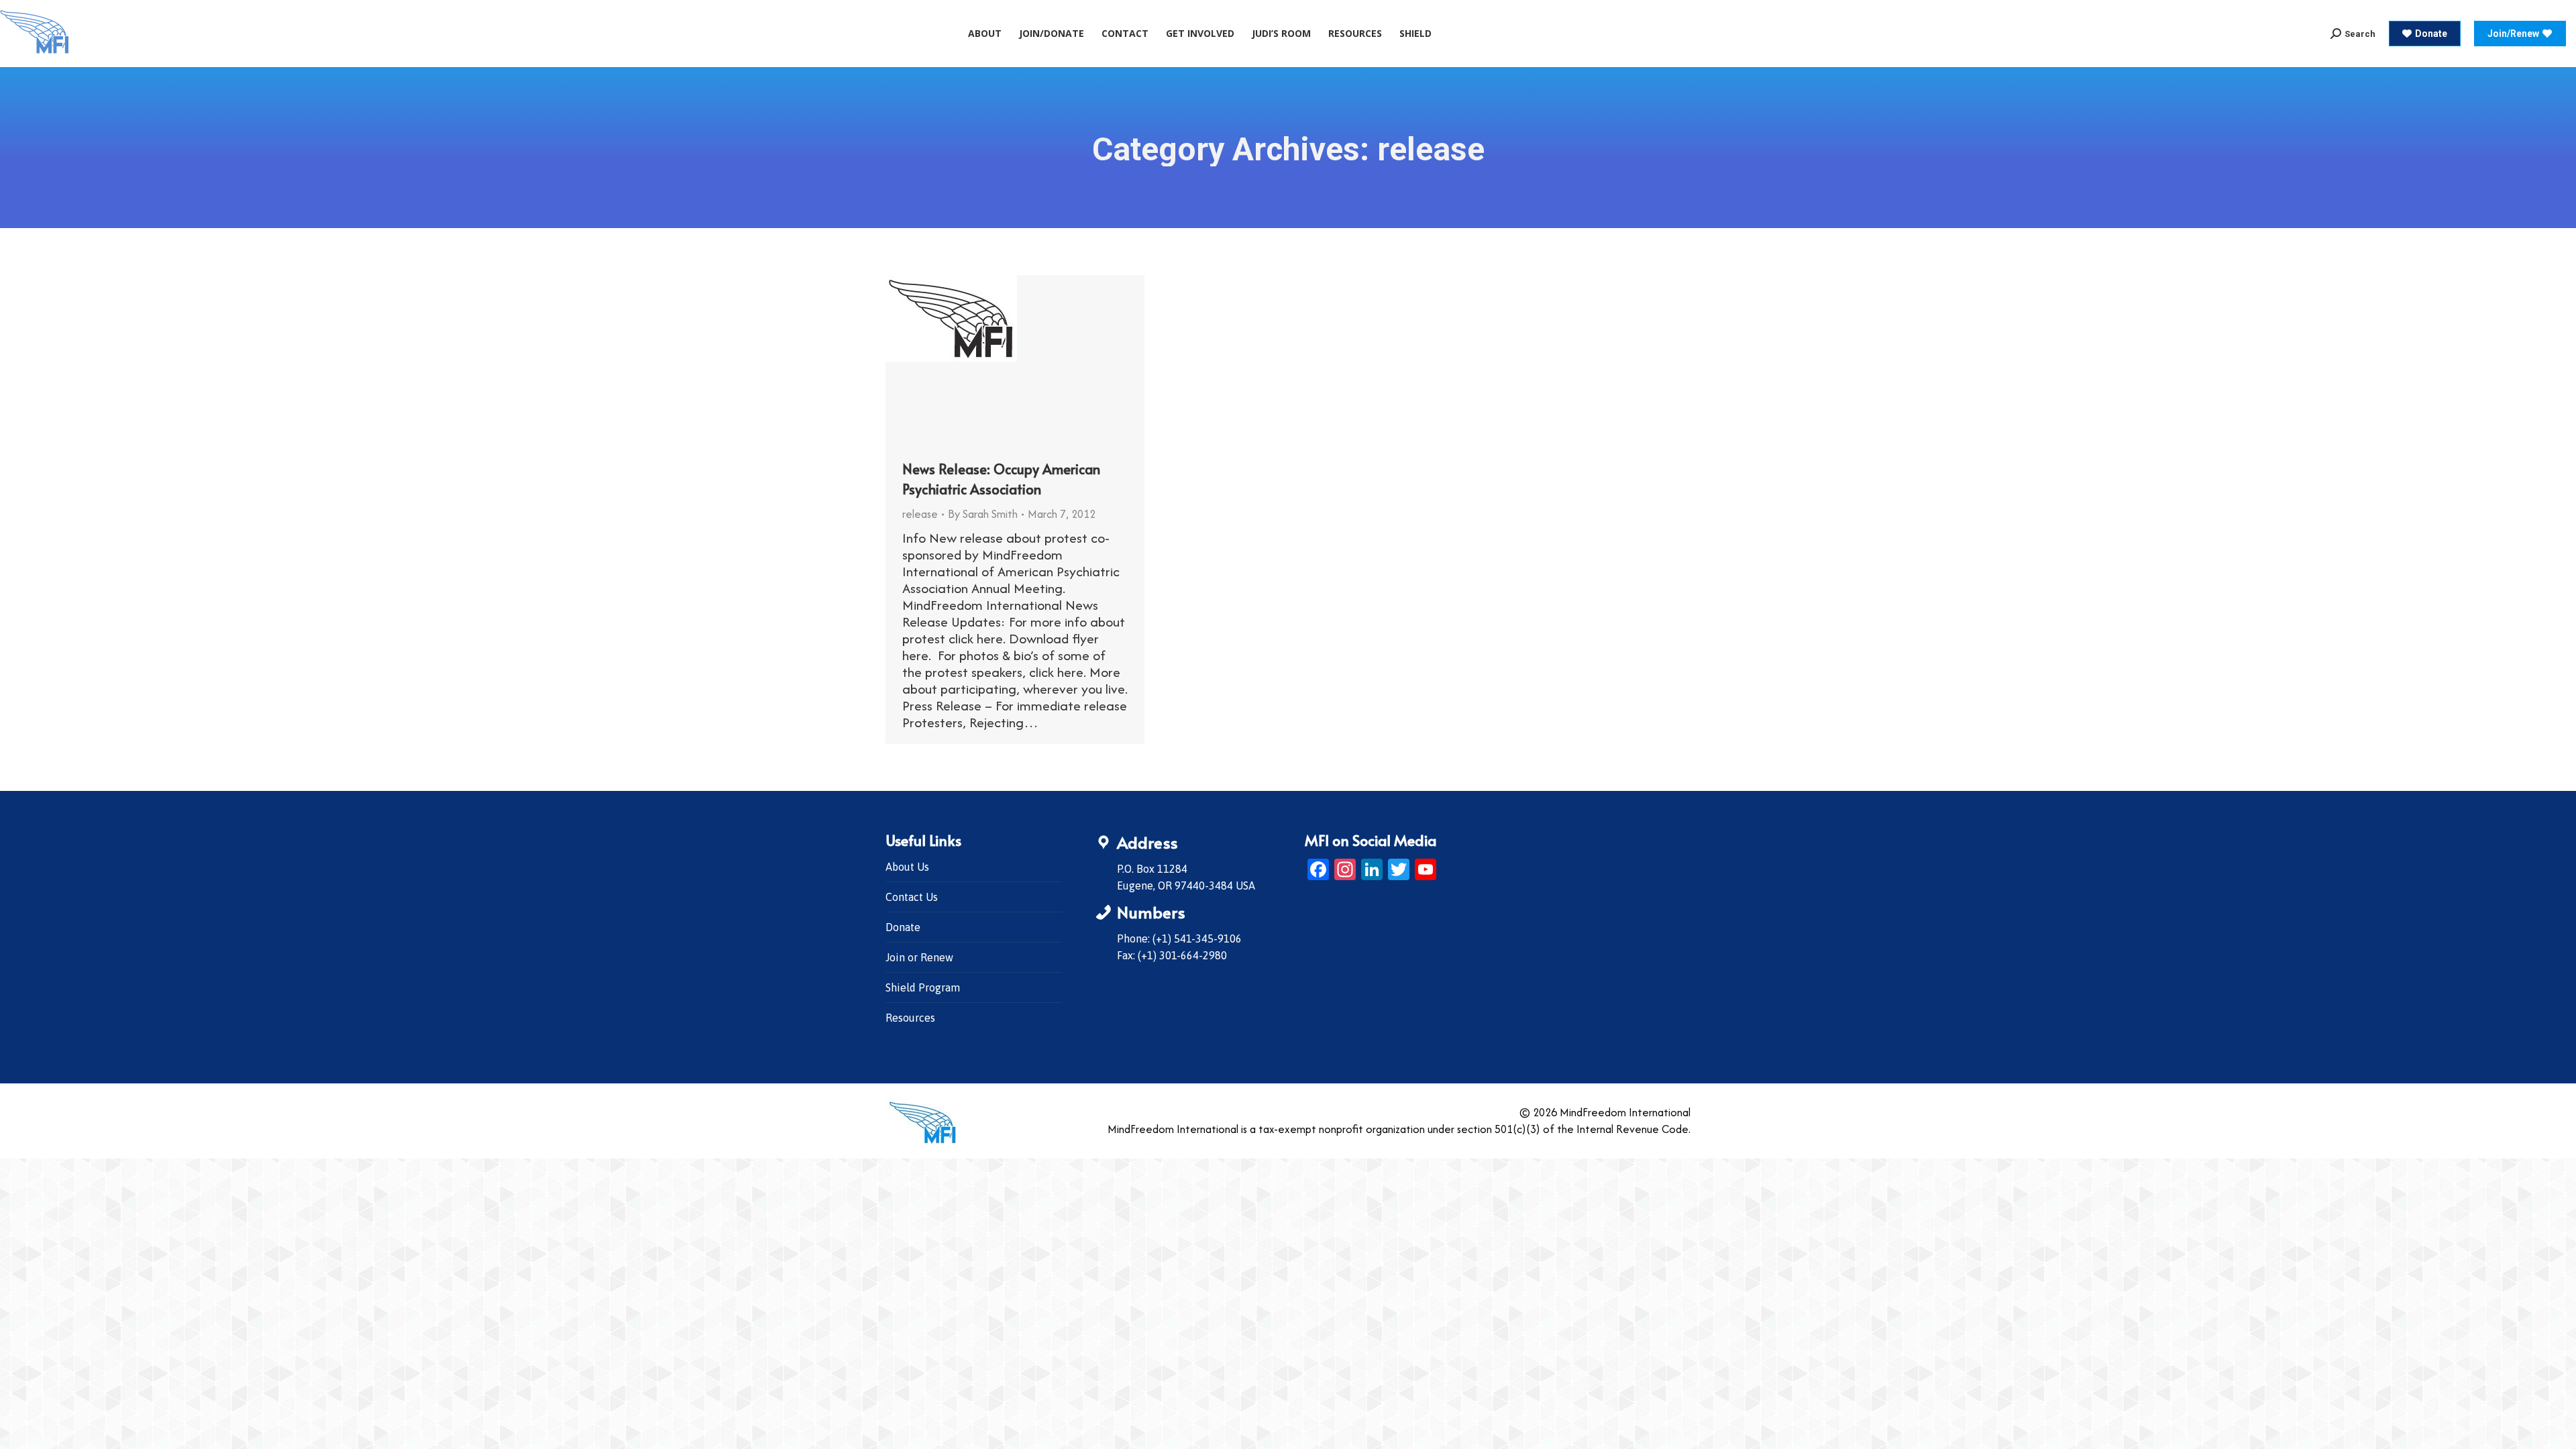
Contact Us (912, 897)
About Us (907, 867)
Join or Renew (919, 957)
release (920, 514)
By (983, 514)
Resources (910, 1018)
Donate (903, 927)
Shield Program (923, 987)
